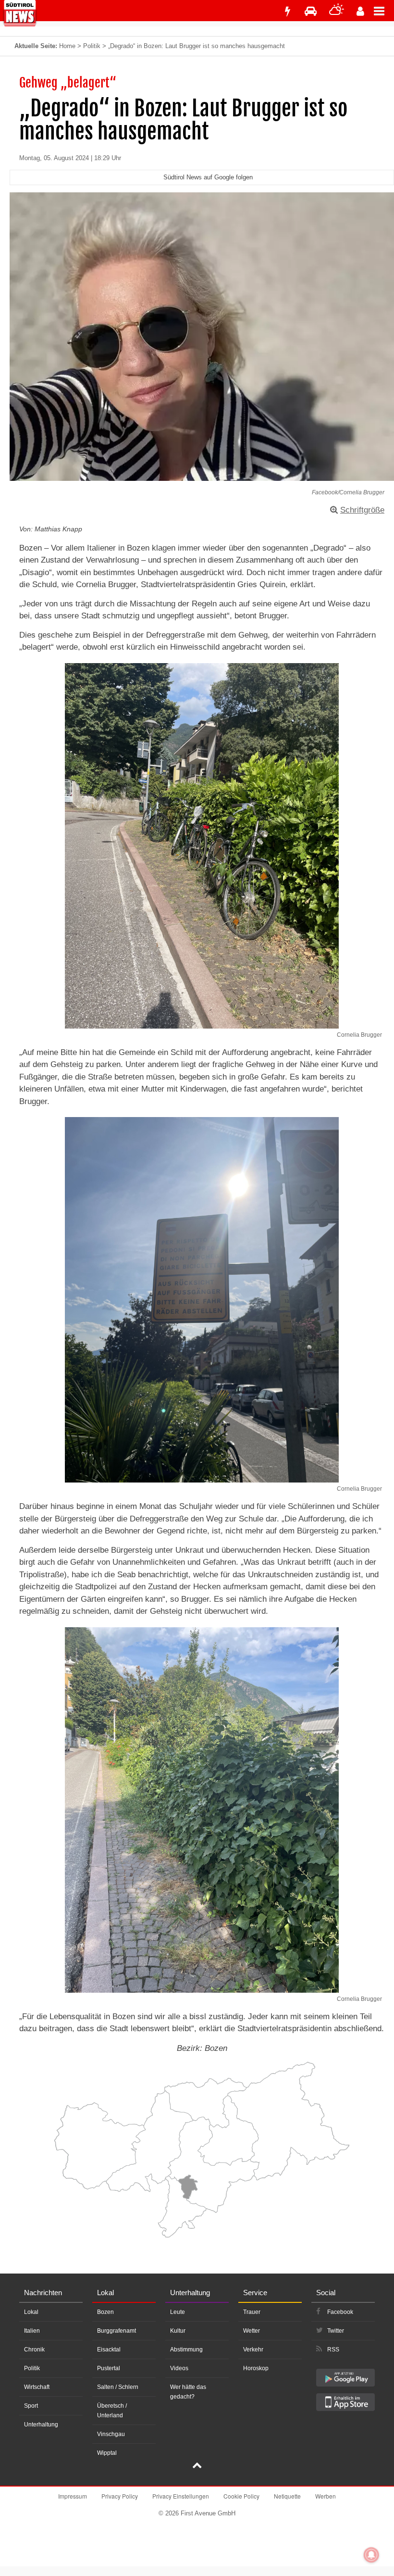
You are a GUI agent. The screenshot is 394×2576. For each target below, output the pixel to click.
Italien (32, 2331)
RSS (333, 2350)
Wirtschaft (37, 2387)
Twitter (336, 2331)
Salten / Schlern (118, 2387)
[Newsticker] (287, 11)
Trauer (252, 2312)
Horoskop (256, 2368)
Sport (31, 2406)
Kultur (178, 2331)
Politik (92, 46)
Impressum (73, 2496)
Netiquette (287, 2496)
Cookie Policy (241, 2496)
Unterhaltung (41, 2425)
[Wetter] (337, 11)
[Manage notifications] (371, 2555)
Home (67, 46)
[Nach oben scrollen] (197, 2466)
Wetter (252, 2331)
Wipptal (107, 2453)
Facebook (340, 2312)
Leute (178, 2312)
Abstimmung (186, 2350)
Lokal (31, 2312)
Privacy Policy (120, 2496)
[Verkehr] (311, 11)
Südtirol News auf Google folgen (208, 177)
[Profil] (360, 11)
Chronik (34, 2350)
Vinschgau (111, 2434)
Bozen (105, 2312)
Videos (179, 2368)
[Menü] (384, 11)
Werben (326, 2496)
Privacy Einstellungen (181, 2496)
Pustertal (109, 2368)
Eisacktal (109, 2350)
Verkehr (253, 2350)
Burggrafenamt (117, 2331)
